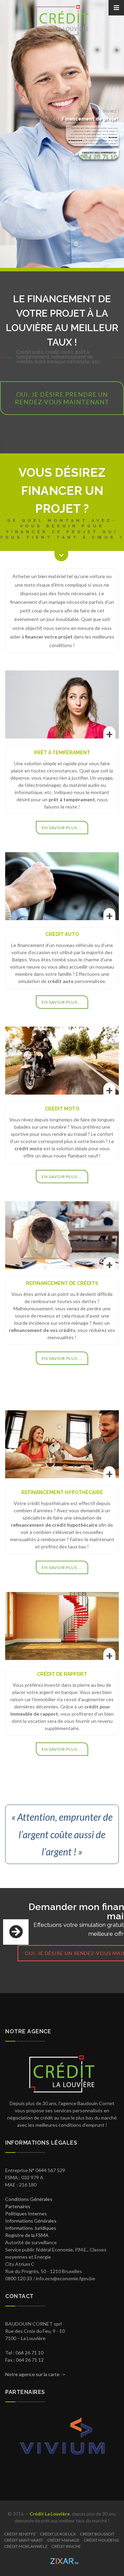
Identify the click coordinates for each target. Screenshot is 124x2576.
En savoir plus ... (62, 828)
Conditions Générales (29, 2199)
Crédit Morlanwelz (26, 2546)
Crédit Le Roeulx (58, 2534)
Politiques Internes (26, 2213)
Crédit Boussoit (97, 2534)
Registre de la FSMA (27, 2235)
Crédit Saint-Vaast (24, 2540)
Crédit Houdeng (101, 2540)
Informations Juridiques (31, 2228)
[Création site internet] (62, 2559)
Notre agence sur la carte (32, 2374)
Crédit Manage (63, 2540)
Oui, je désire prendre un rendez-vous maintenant (62, 398)
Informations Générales (31, 2221)
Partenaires (18, 2206)
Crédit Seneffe (20, 2534)
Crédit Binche (66, 2546)
